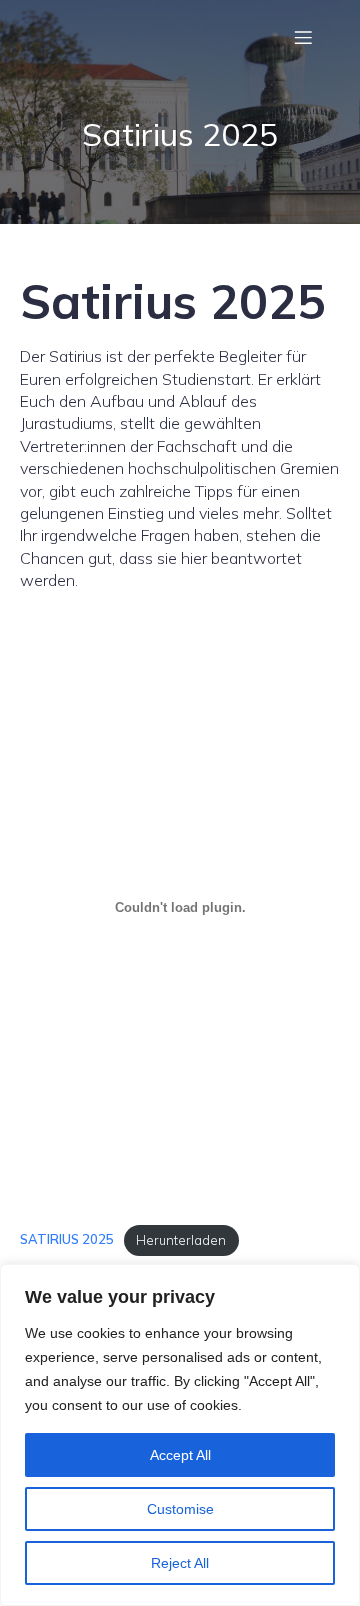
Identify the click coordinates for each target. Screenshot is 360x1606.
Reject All (180, 1563)
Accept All (180, 1455)
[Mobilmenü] (303, 37)
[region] (180, 1435)
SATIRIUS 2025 (67, 1240)
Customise (180, 1509)
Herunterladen (181, 1240)
